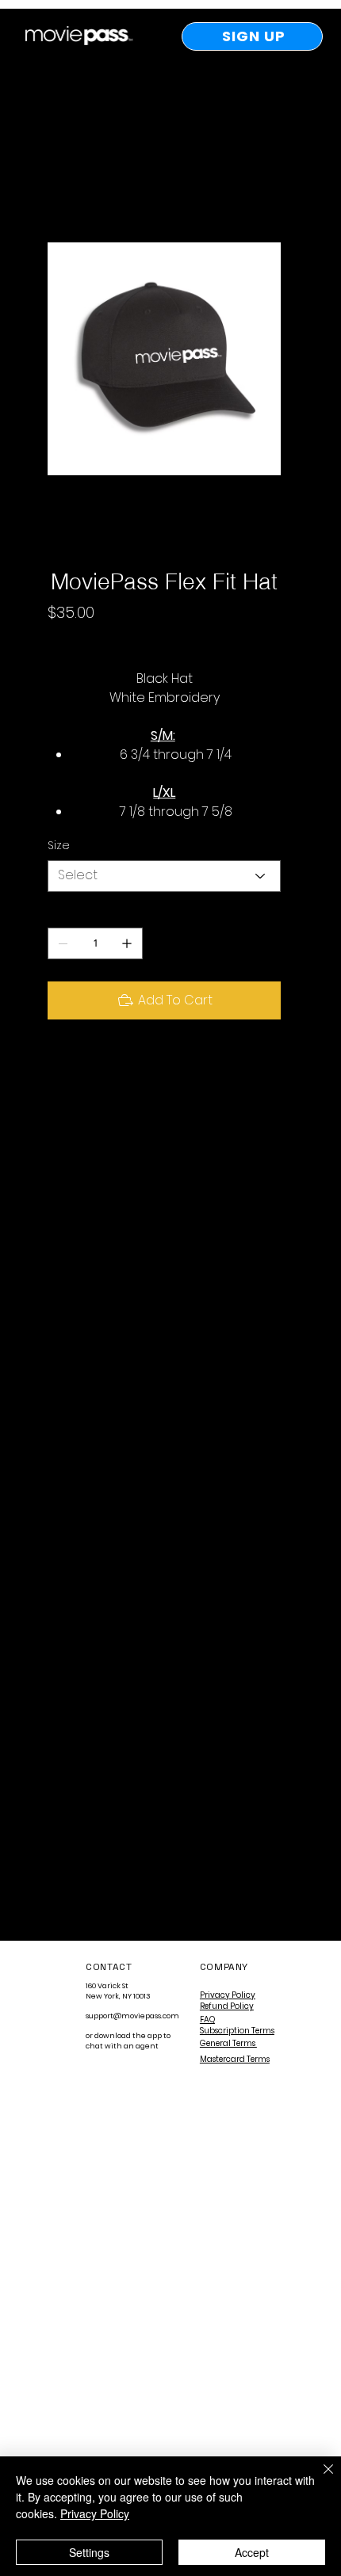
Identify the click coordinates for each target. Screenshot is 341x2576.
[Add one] (127, 943)
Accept (252, 2552)
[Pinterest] (94, 1065)
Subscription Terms (237, 2031)
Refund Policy (227, 2006)
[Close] (319, 2479)
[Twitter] (113, 1065)
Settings (89, 2552)
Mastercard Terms (235, 2059)
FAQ (207, 2020)
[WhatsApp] (56, 1065)
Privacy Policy (228, 1995)
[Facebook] (75, 1065)
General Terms (228, 2043)
